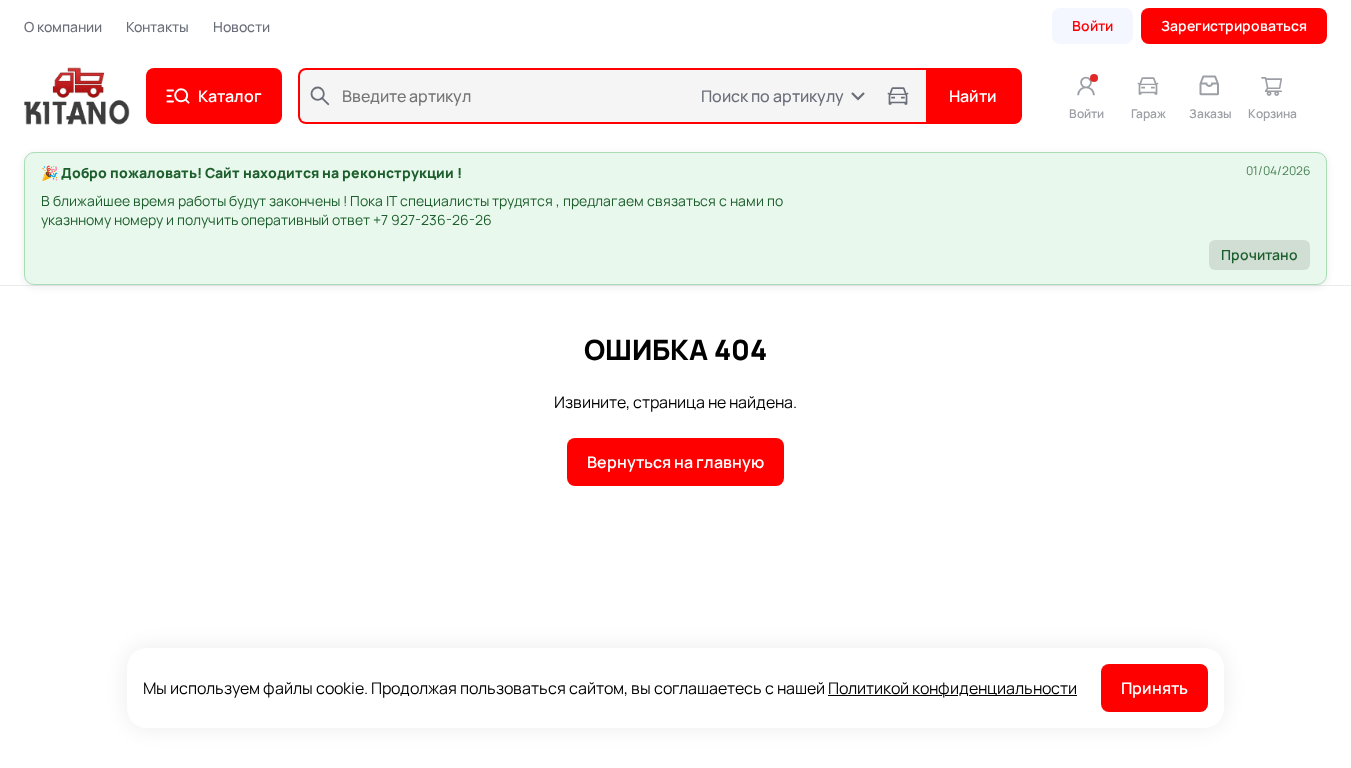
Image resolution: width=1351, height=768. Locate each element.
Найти (973, 96)
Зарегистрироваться (1234, 25)
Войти (1092, 25)
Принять (1154, 688)
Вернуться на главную (675, 462)
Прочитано (1259, 254)
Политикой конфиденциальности (952, 688)
